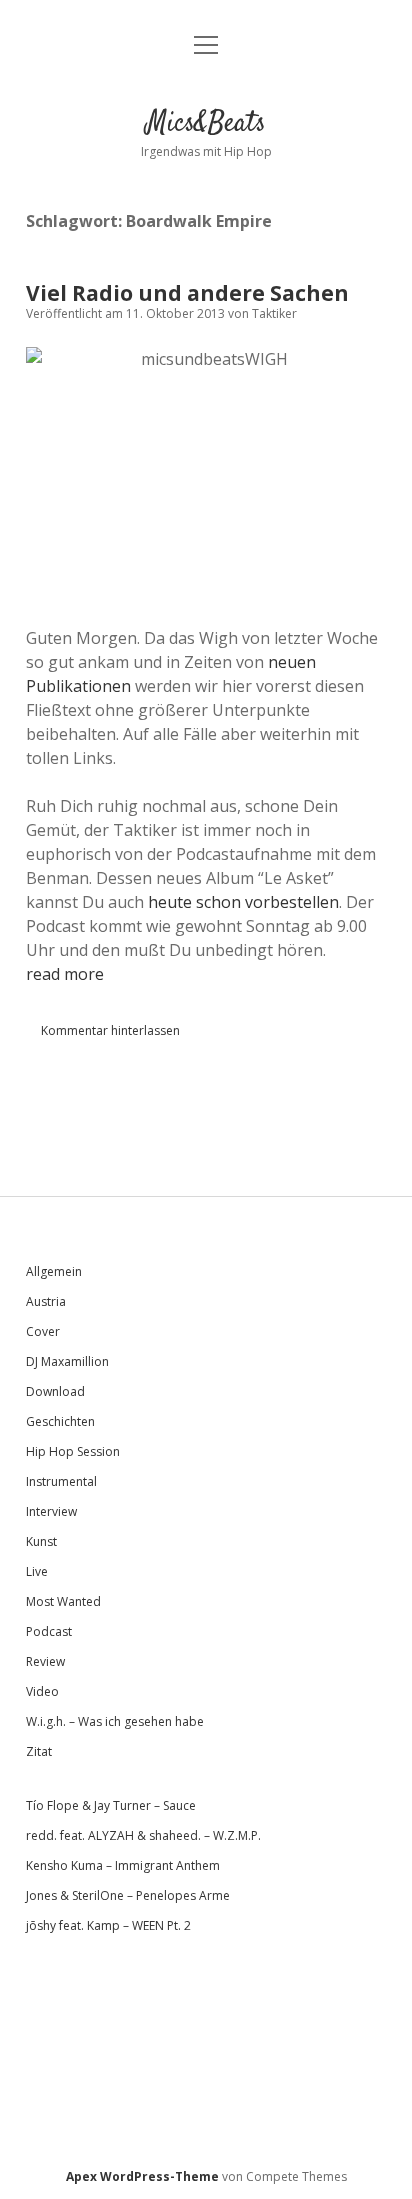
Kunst (41, 1541)
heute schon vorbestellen (243, 902)
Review (45, 1661)
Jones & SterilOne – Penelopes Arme (128, 1895)
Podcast (49, 1631)
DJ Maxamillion (67, 1361)
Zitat (39, 1751)
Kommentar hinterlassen (110, 1030)
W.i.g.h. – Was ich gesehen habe (115, 1721)
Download (55, 1391)
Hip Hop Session (73, 1451)
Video (42, 1691)
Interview (51, 1511)
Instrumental (61, 1481)
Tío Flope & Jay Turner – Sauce (111, 1805)
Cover (43, 1331)
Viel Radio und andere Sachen (187, 293)
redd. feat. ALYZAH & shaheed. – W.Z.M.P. (143, 1835)
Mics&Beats (206, 124)
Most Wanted (63, 1601)
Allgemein (54, 1271)
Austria (46, 1301)
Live (37, 1571)
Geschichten (60, 1421)
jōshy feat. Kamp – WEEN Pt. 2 (108, 1925)
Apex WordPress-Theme (142, 2176)
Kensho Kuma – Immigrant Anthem (123, 1865)
